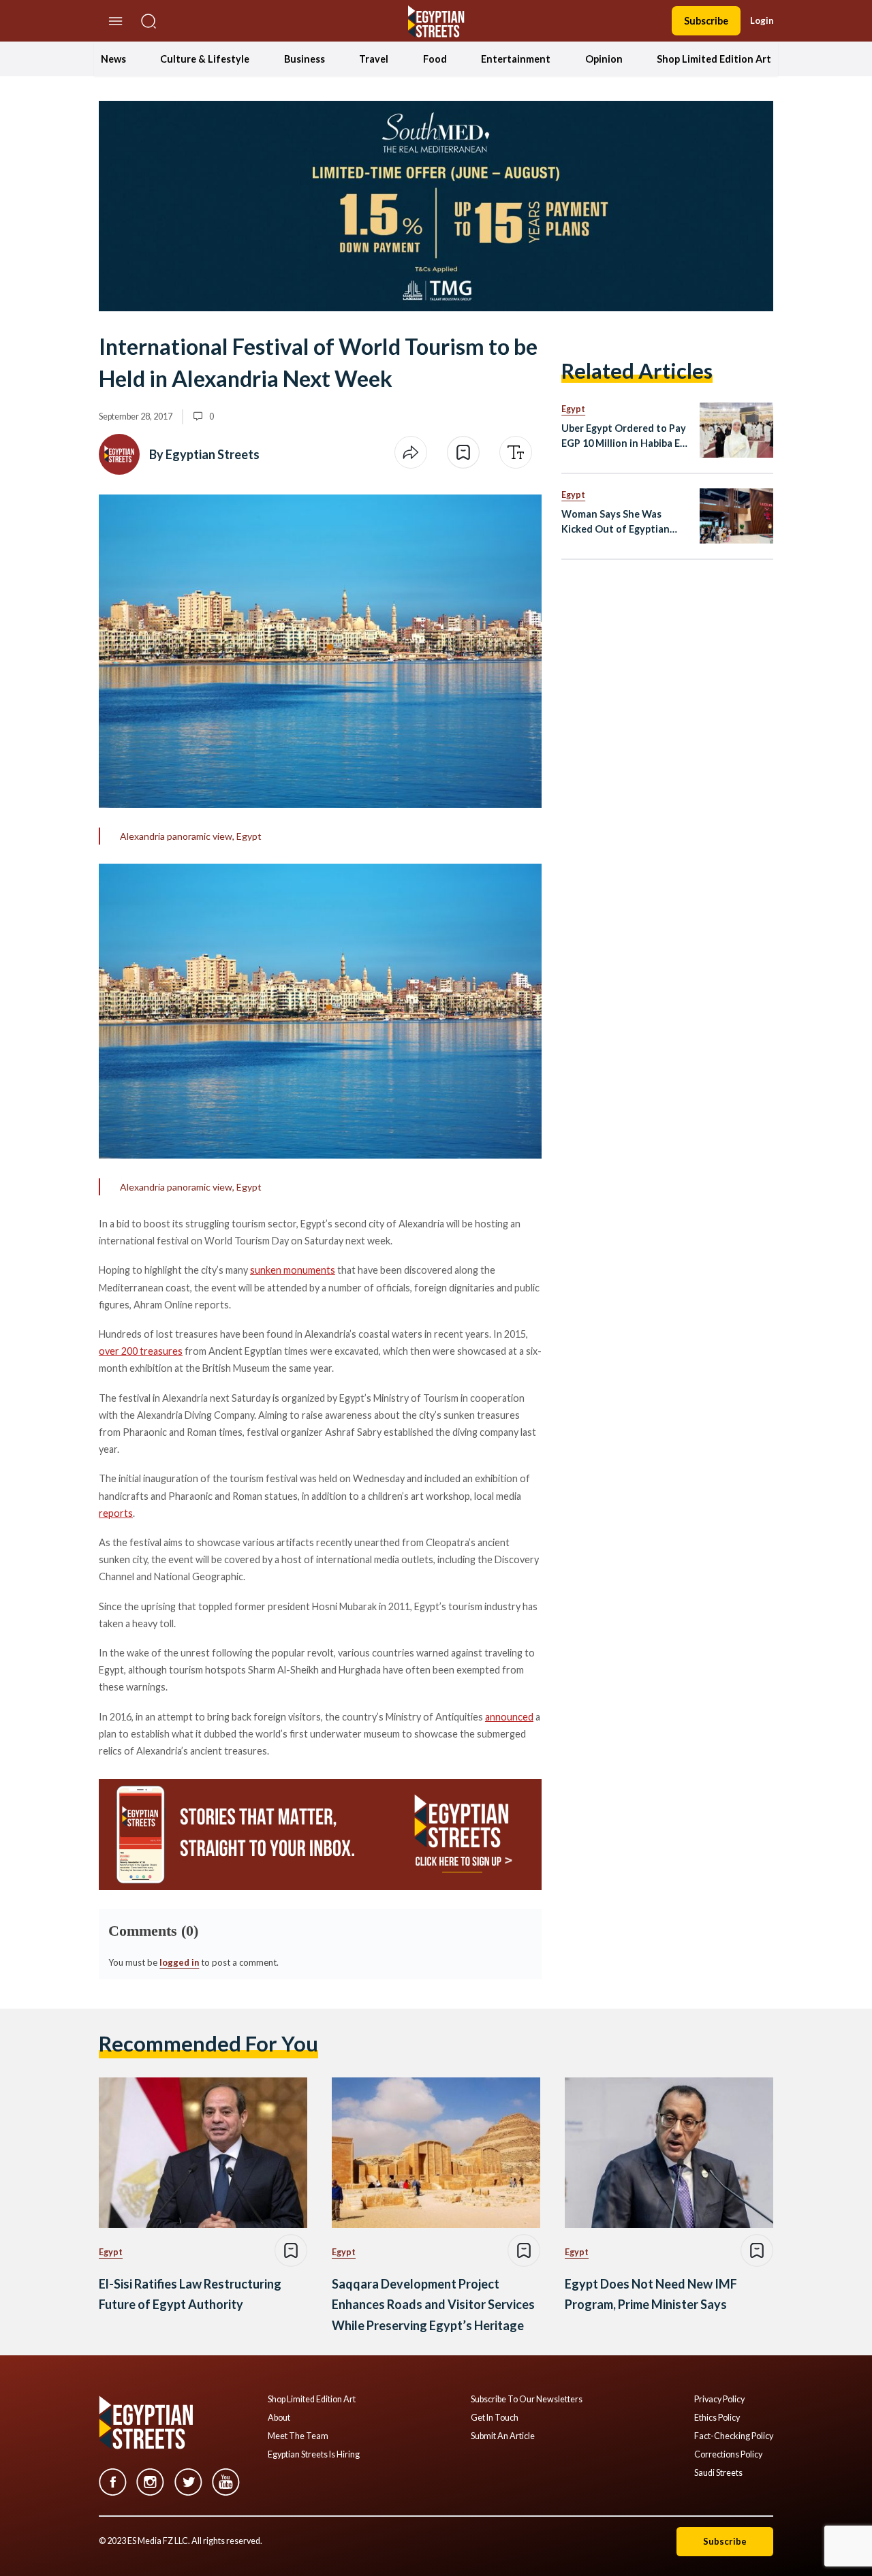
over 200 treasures (141, 1351)
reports (116, 1513)
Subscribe (706, 21)
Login (762, 20)
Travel (374, 59)
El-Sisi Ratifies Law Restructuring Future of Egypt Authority (190, 2294)
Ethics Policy (717, 2418)
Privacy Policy (719, 2400)
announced (509, 1717)
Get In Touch (495, 2418)
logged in (179, 1962)
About (279, 2418)
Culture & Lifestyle (205, 59)
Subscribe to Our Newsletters (527, 2400)
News (113, 59)
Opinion (604, 59)
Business (305, 59)
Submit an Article (503, 2436)
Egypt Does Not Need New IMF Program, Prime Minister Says (651, 2294)
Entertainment (516, 59)
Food (435, 59)
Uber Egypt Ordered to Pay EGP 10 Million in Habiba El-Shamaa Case (624, 436)
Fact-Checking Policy (734, 2436)
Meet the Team (298, 2436)
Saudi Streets (718, 2473)
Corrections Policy (728, 2455)
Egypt (573, 409)
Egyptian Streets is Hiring (314, 2455)
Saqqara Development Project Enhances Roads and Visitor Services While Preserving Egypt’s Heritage (433, 2305)
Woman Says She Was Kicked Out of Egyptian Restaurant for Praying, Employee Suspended (616, 522)
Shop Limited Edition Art (714, 59)
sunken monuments (293, 1270)
